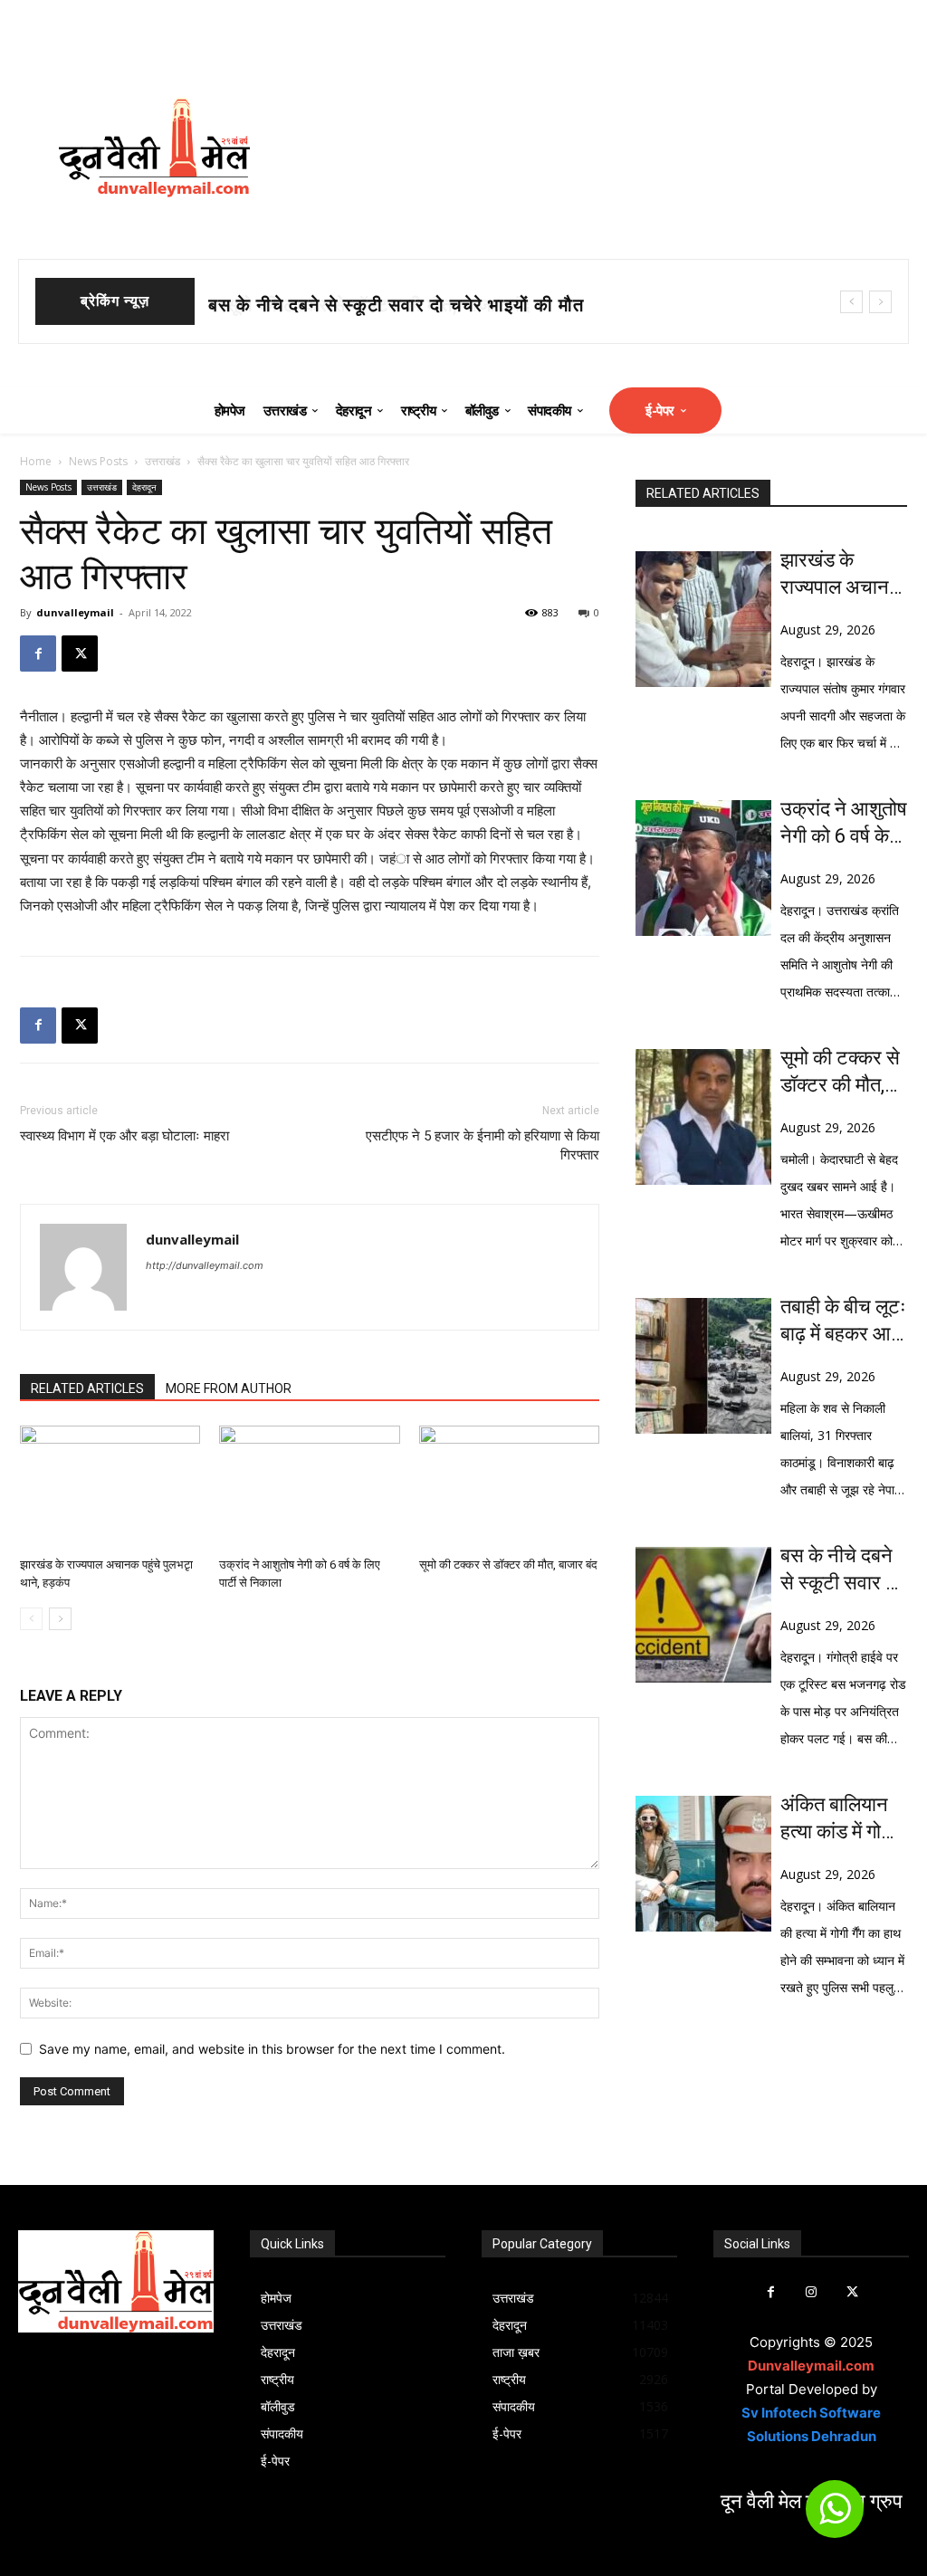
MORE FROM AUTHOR (229, 1388)
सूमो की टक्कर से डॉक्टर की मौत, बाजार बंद (361, 305)
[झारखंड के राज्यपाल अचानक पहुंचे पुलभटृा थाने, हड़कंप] (110, 1488)
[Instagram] (812, 2292)
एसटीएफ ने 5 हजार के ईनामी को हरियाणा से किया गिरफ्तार (483, 1145)
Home (36, 461)
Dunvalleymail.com (811, 2366)
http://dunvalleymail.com (205, 1265)
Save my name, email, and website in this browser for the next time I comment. (272, 2049)
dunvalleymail (75, 612)
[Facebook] (38, 654)
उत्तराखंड (162, 461)
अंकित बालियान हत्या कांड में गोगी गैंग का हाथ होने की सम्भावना (838, 1819)
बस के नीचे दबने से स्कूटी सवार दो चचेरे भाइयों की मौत (840, 1570)
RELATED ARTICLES (87, 1388)
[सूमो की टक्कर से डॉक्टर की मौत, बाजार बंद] (509, 1488)
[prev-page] (31, 1619)
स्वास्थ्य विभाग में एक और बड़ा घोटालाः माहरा (124, 1136)
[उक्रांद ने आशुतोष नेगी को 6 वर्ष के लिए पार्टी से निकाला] (309, 1488)
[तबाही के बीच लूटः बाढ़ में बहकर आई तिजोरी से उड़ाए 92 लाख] (703, 1366)
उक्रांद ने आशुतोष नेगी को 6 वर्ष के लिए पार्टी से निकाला (844, 824)
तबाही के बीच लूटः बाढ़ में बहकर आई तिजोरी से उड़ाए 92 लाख (843, 1321)
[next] (880, 302)
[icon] (835, 2517)
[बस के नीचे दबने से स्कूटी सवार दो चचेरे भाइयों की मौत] (703, 1615)
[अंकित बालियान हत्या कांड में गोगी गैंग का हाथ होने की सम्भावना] (703, 1864)
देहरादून (144, 487)
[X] (80, 654)
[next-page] (60, 1619)
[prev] (851, 302)
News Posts (98, 461)
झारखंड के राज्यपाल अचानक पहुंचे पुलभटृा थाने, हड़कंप (843, 575)
